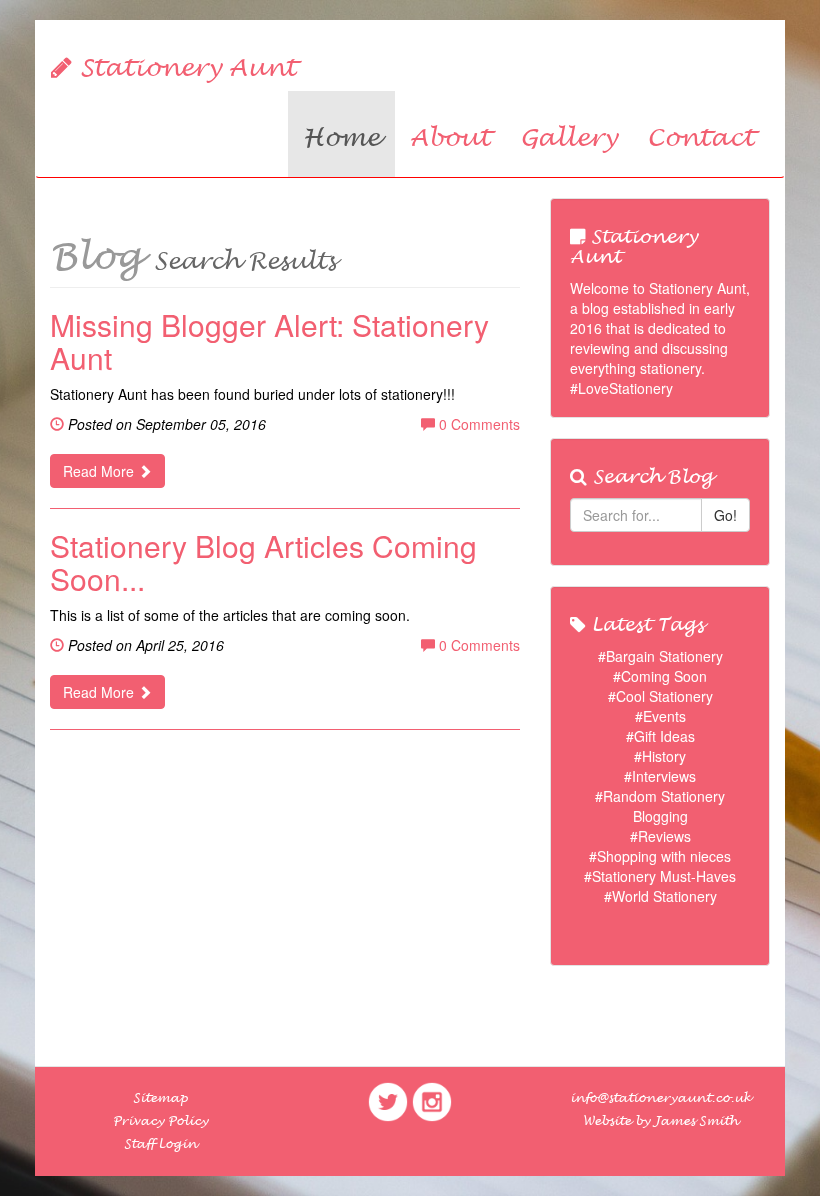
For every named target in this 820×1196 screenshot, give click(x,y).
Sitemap (160, 1098)
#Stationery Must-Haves (660, 876)
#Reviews (660, 836)
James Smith (696, 1121)
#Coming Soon (660, 676)
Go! (725, 515)
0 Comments (477, 424)
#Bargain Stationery (660, 656)
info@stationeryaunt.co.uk (660, 1098)
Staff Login (160, 1144)
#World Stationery (660, 896)
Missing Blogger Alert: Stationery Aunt (269, 341)
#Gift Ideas (660, 736)
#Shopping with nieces (660, 856)
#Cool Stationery (660, 696)
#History (660, 756)
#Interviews (660, 776)
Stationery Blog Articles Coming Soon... (263, 562)
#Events (660, 716)
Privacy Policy (160, 1121)
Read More (100, 471)
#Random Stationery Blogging (660, 806)
